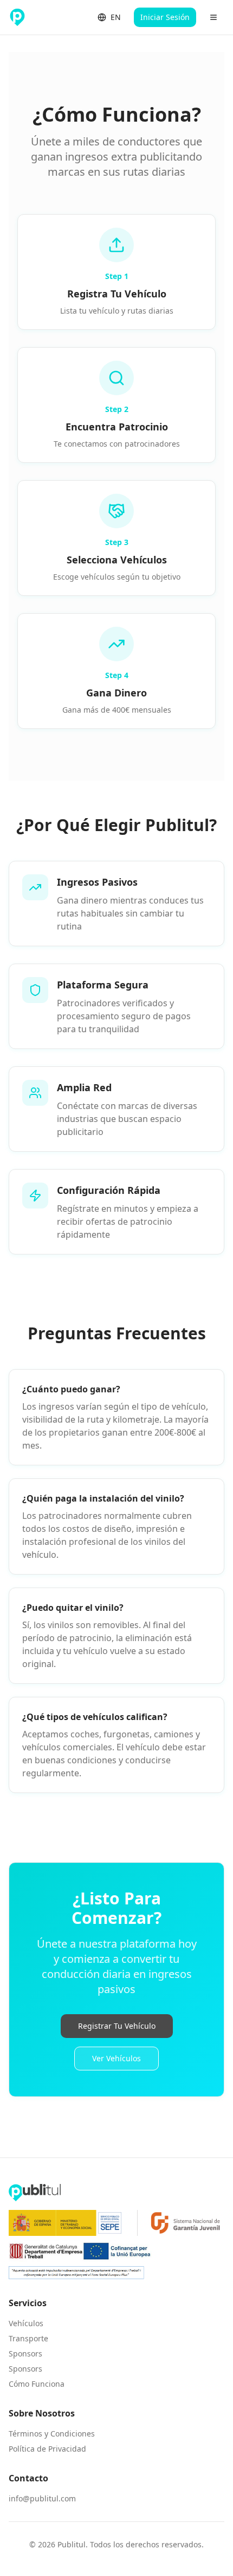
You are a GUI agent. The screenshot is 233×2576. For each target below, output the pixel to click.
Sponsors (25, 2353)
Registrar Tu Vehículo (117, 2026)
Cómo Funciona (37, 2384)
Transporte (28, 2338)
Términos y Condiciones (52, 2434)
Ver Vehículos (116, 2058)
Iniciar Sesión (165, 17)
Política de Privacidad (47, 2449)
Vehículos (26, 2323)
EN (116, 17)
